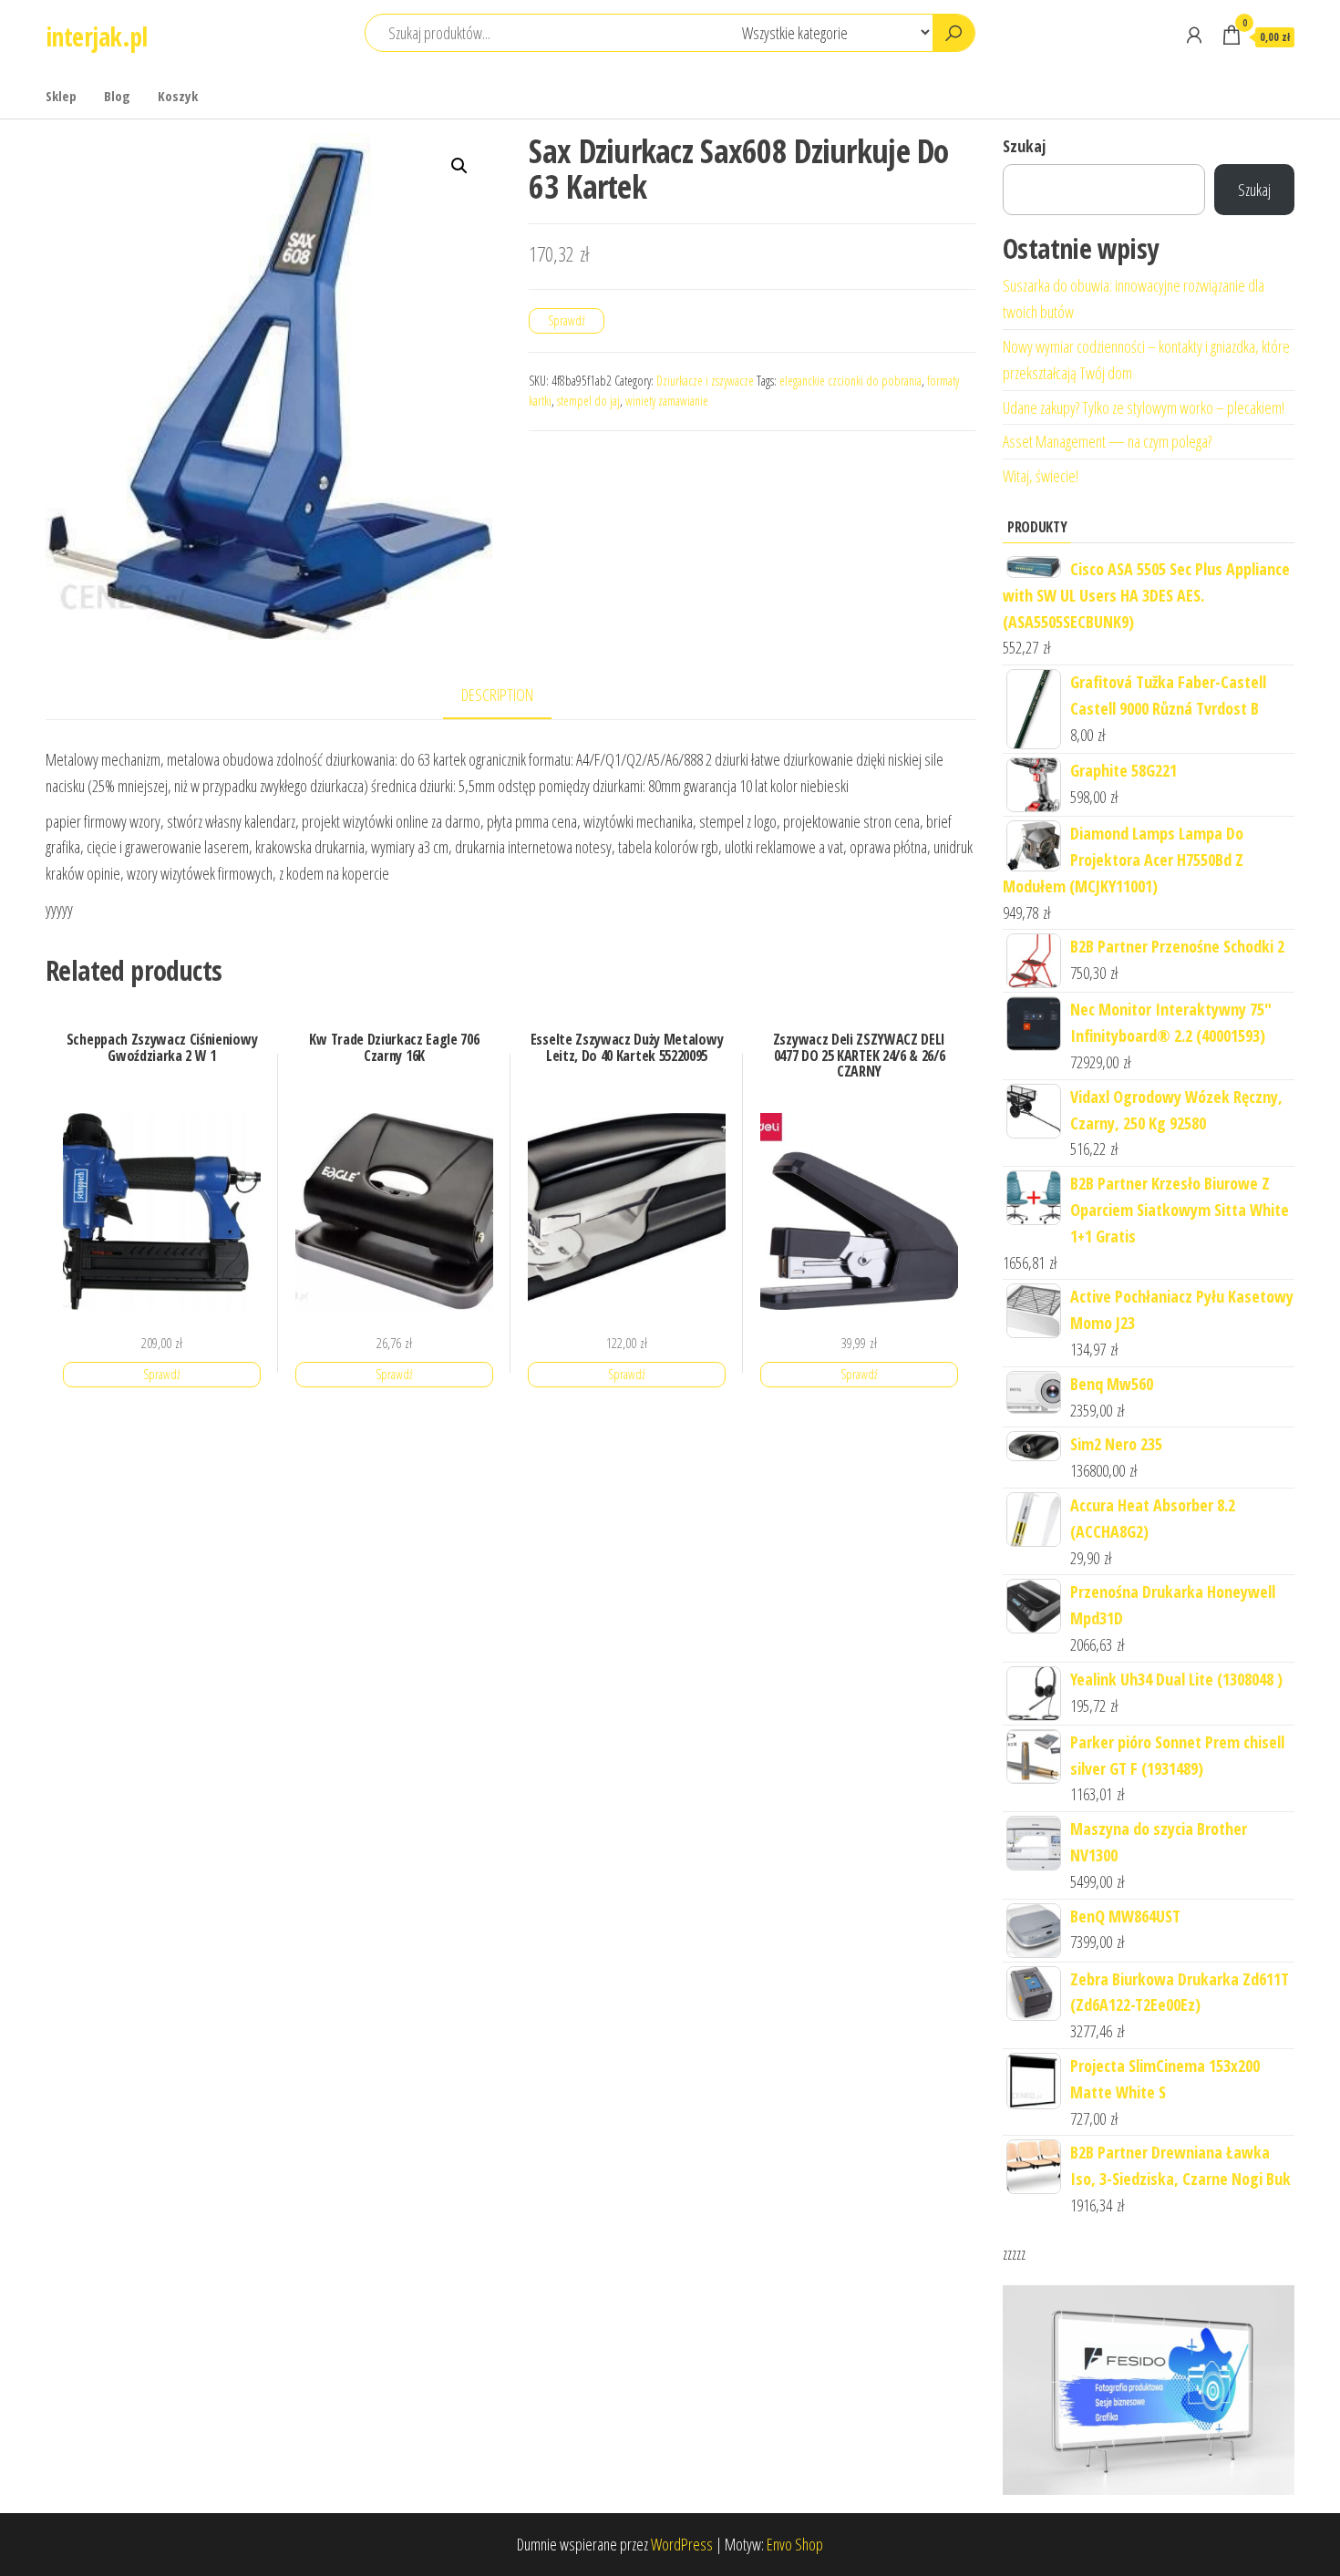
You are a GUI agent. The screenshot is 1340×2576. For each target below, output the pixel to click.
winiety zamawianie (667, 401)
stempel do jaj (588, 401)
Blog (117, 96)
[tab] (511, 696)
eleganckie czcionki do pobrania (850, 381)
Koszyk (178, 96)
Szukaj (1024, 146)
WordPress (682, 2544)
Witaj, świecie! (1041, 476)
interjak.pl (97, 36)
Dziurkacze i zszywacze (705, 381)
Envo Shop (795, 2544)
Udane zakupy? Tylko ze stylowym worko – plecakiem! (1144, 407)
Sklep (61, 96)
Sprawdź (567, 320)
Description (497, 695)
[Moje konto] (1194, 35)
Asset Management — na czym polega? (1107, 441)
